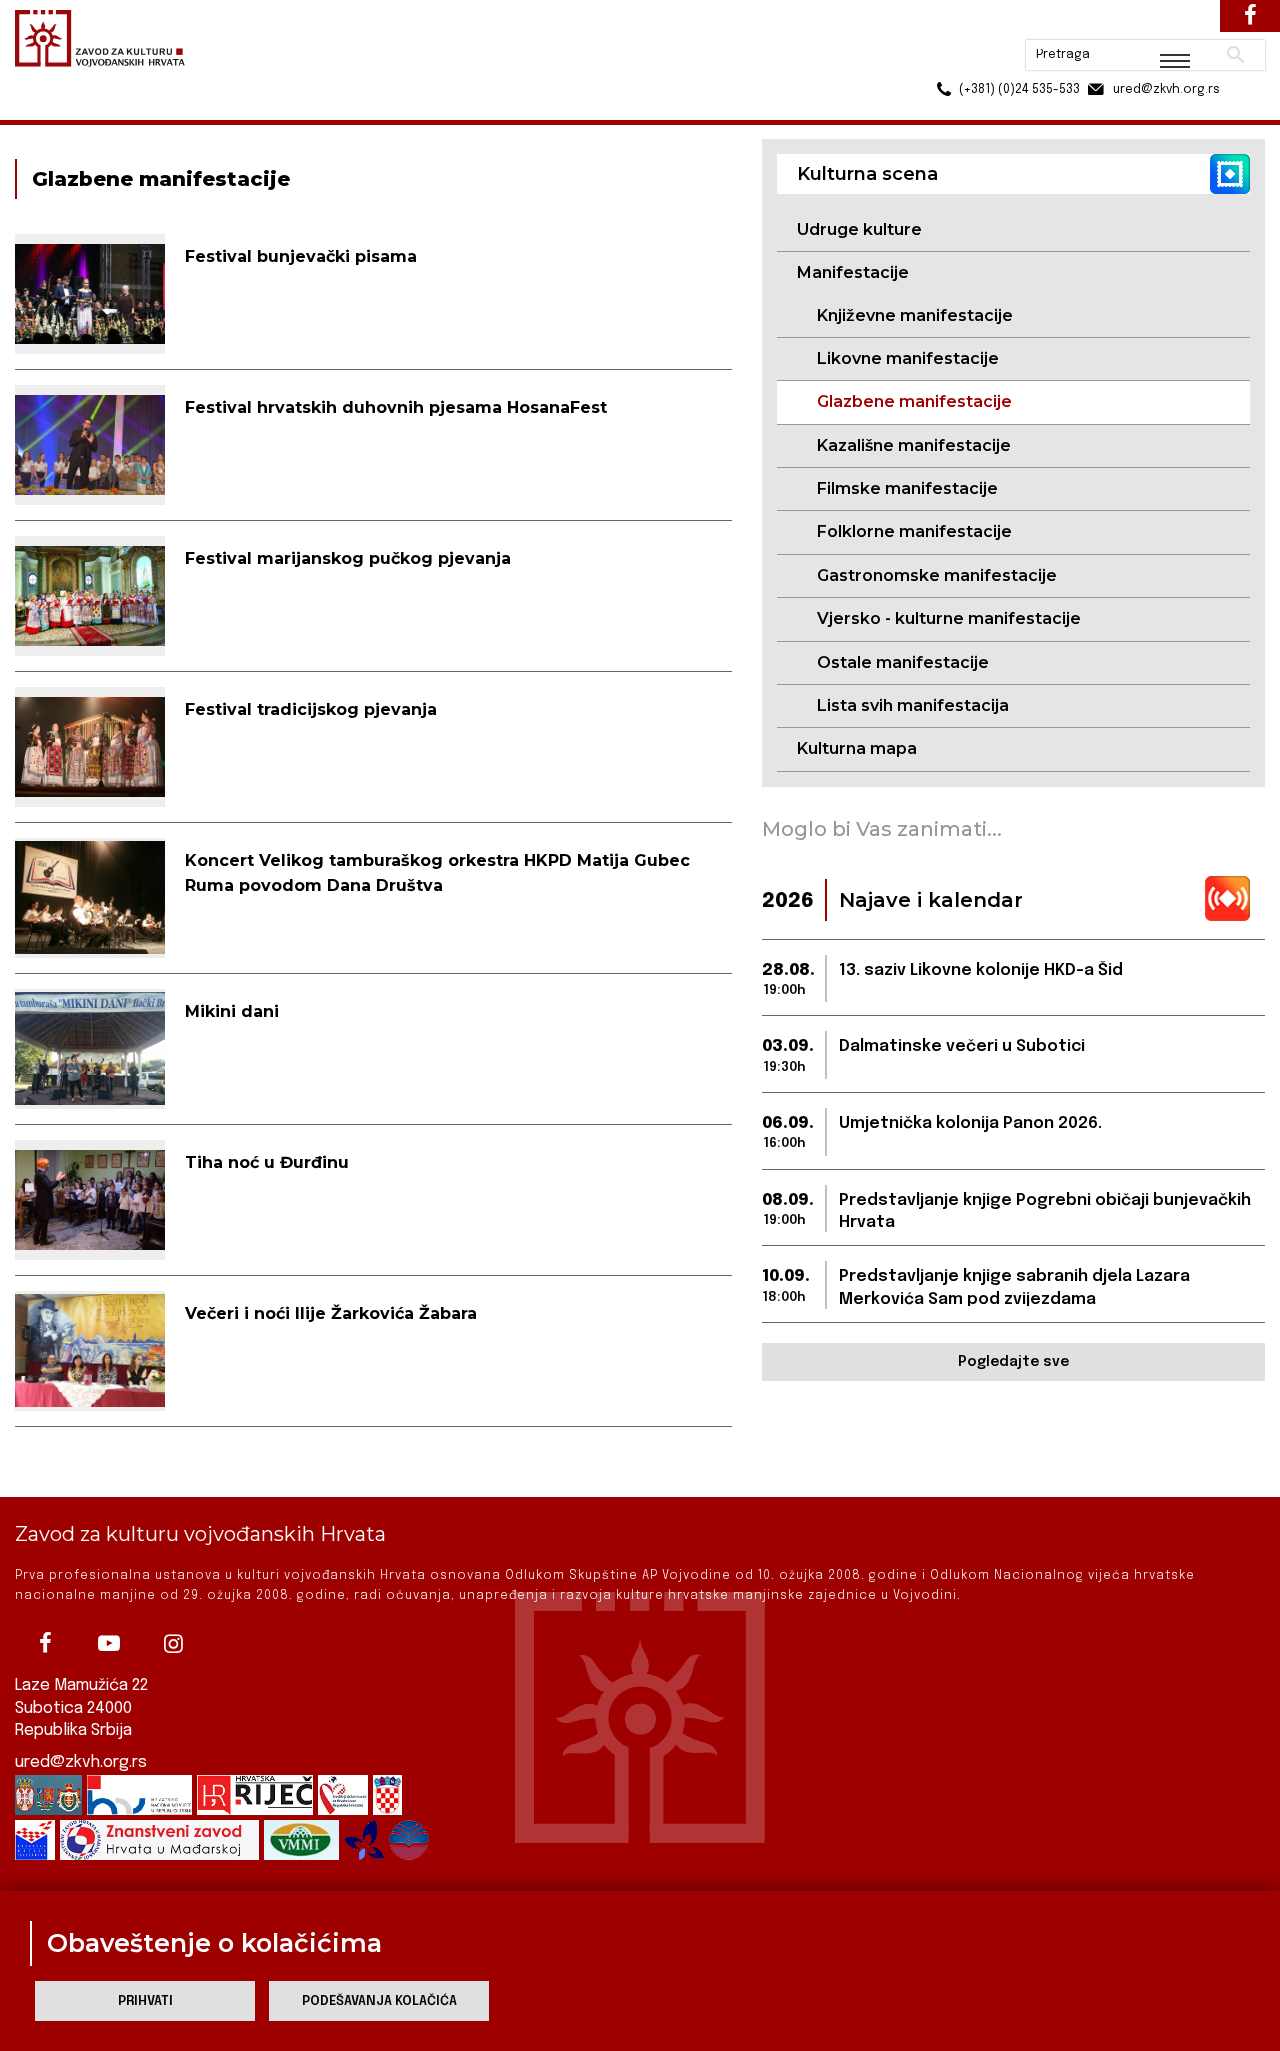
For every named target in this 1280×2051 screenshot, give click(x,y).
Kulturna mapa (857, 748)
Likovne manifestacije (908, 358)
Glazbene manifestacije (914, 401)
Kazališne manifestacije (914, 445)
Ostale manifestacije (903, 662)
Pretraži (1160, 25)
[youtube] (109, 1643)
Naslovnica (50, 108)
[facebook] (45, 1643)
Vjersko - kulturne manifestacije (949, 618)
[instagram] (173, 1643)
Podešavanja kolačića (379, 2001)
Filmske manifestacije (907, 488)
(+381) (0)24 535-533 (943, 60)
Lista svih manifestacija (913, 705)
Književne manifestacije (915, 315)
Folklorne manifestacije (914, 531)
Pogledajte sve (1013, 1362)
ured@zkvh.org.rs (81, 1762)
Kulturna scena (158, 108)
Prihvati (145, 2001)
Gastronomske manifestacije (937, 575)
